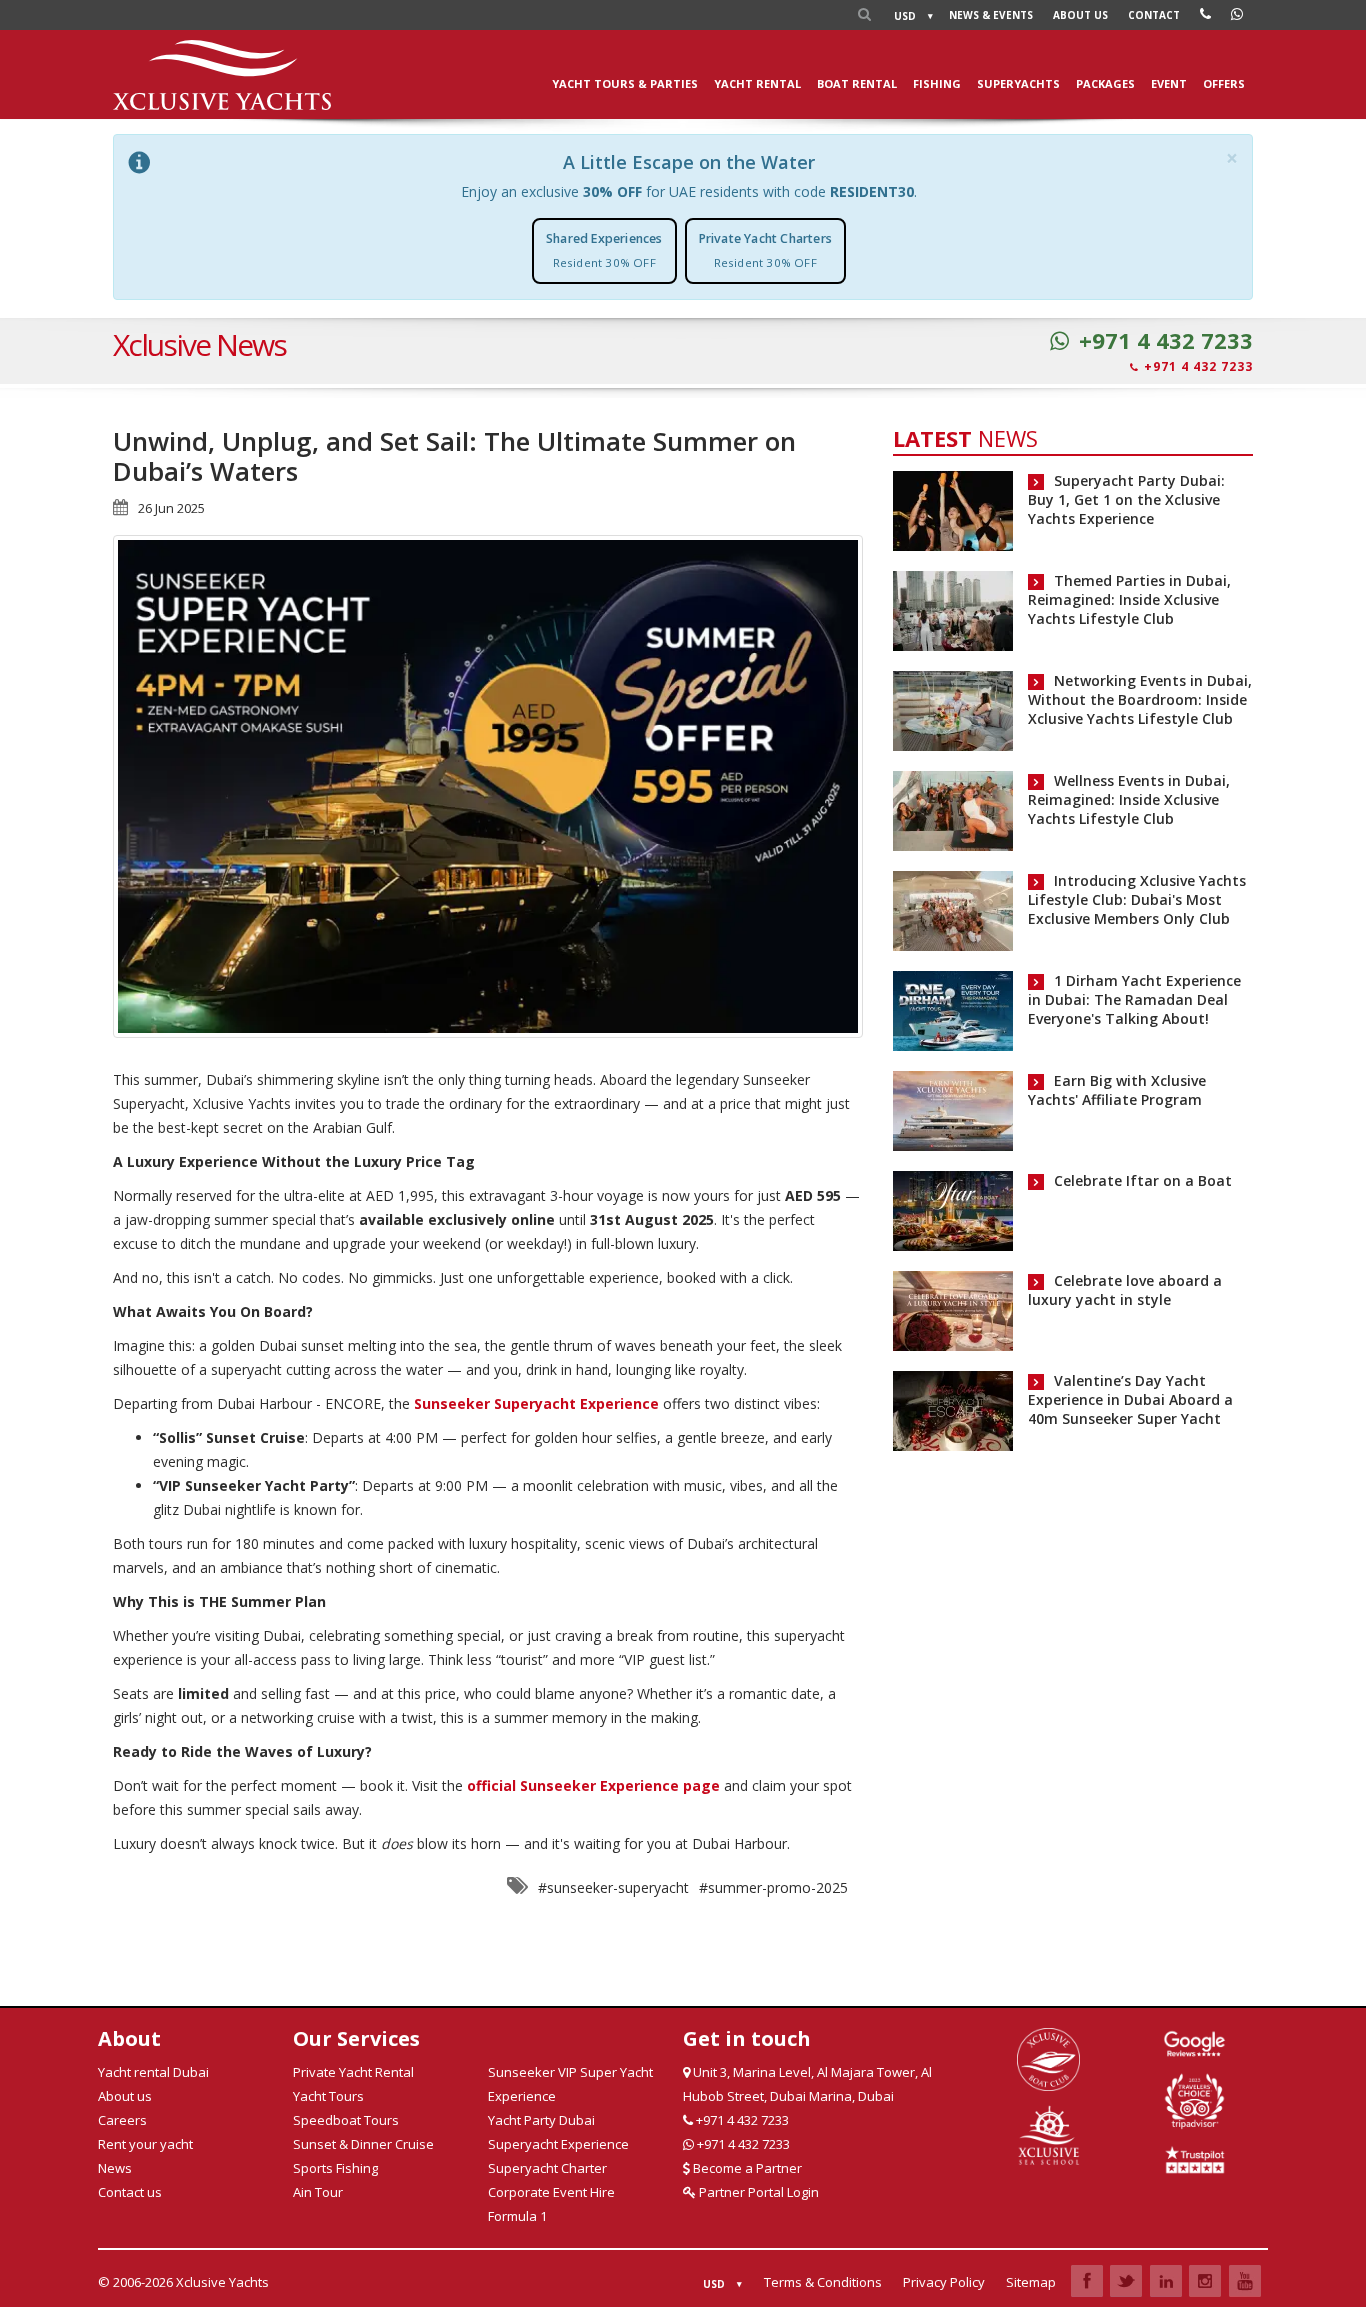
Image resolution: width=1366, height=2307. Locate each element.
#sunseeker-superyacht (613, 1887)
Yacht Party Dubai (541, 2120)
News (991, 15)
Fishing (937, 83)
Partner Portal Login (757, 2192)
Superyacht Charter (547, 2168)
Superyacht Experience (558, 2144)
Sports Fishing (335, 2168)
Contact (1154, 15)
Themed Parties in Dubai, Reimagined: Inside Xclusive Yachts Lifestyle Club (1129, 599)
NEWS (965, 438)
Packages (1105, 83)
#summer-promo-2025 (773, 1887)
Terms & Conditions (823, 2282)
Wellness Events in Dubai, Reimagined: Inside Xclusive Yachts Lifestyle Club (1129, 799)
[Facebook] (1087, 2281)
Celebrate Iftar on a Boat (1143, 1180)
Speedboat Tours (346, 2120)
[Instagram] (1205, 2281)
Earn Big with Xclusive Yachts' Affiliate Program (1117, 1090)
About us (1080, 15)
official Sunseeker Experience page (593, 1785)
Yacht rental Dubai (153, 2072)
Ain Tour (318, 2192)
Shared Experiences (604, 250)
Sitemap (1031, 2282)
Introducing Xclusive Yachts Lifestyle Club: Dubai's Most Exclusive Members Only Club (1137, 899)
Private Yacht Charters (765, 250)
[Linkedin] (1166, 2281)
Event (1169, 83)
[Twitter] (1126, 2281)
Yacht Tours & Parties (625, 83)
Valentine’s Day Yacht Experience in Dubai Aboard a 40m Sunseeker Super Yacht (1130, 1399)
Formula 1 (517, 2216)
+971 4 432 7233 (1166, 341)
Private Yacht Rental (353, 2072)
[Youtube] (1245, 2281)
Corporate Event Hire (551, 2192)
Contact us (130, 2192)
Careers (122, 2120)
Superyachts (1018, 83)
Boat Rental (857, 83)
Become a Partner (746, 2168)
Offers (1224, 83)
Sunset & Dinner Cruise (363, 2144)
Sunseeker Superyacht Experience (536, 1403)
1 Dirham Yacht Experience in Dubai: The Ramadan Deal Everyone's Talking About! (1134, 999)
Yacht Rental (757, 83)
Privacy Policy (944, 2282)
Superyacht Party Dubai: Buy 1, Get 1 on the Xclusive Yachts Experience (1126, 499)
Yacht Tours (328, 2096)
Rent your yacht (145, 2144)
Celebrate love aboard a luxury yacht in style (1125, 1290)
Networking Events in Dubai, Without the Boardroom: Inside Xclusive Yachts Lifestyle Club (1140, 699)
